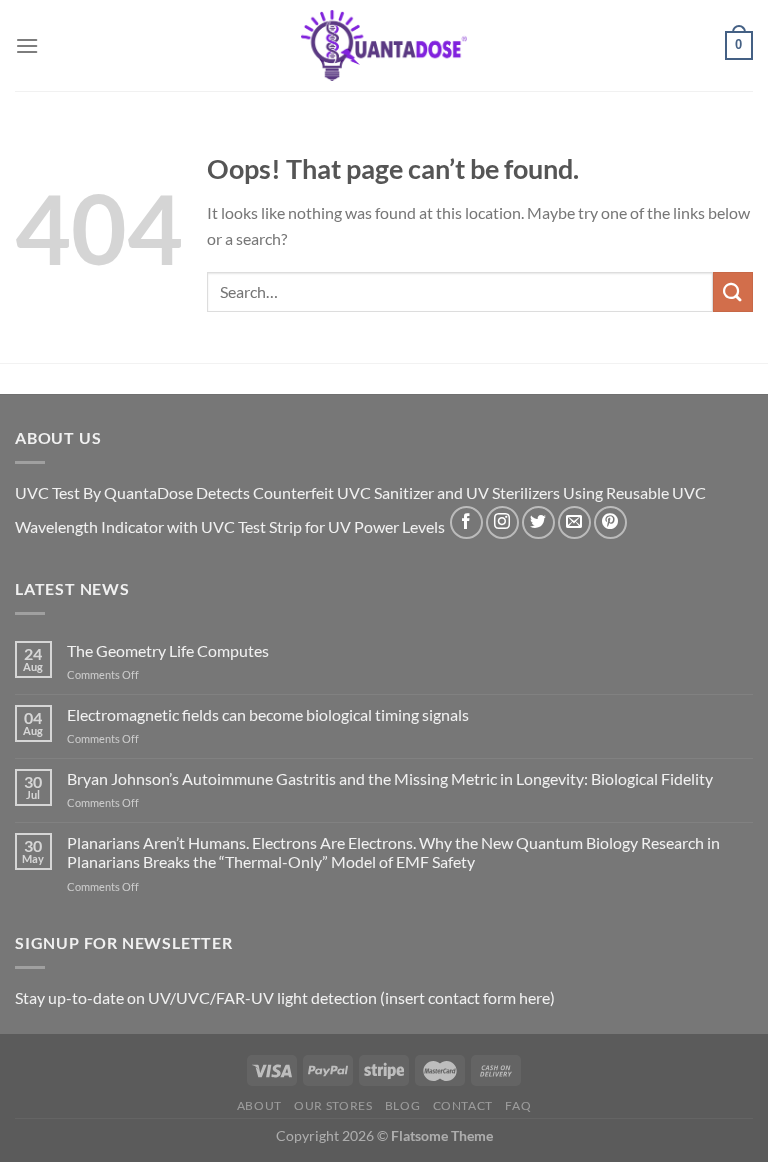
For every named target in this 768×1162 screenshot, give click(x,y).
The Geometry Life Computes (168, 650)
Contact (463, 1105)
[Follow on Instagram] (502, 522)
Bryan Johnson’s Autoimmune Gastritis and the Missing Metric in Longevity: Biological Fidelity (390, 778)
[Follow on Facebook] (466, 522)
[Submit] (733, 291)
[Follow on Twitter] (538, 522)
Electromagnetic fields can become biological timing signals (268, 714)
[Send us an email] (574, 522)
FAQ (518, 1105)
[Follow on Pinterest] (610, 522)
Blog (402, 1105)
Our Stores (333, 1105)
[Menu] (27, 45)
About (259, 1105)
